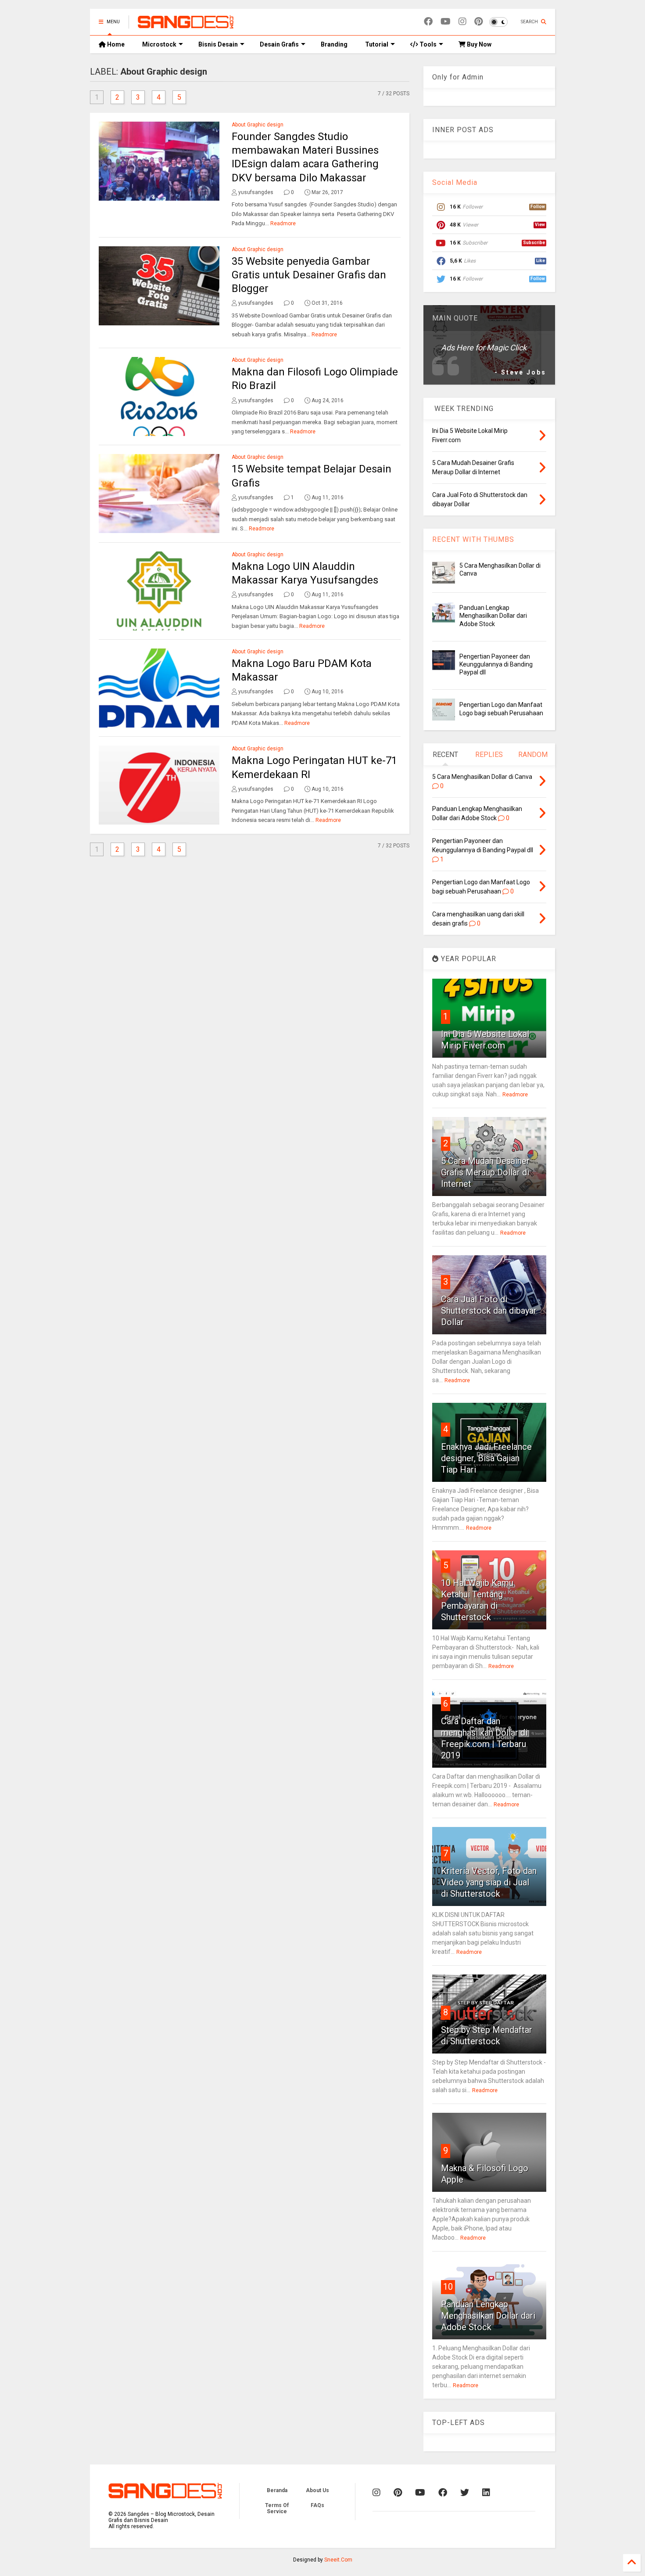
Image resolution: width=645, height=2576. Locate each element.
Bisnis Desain (218, 44)
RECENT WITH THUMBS (473, 539)
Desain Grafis (279, 44)
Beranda (277, 2490)
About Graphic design (258, 125)
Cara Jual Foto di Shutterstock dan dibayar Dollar (489, 1311)
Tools (427, 44)
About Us (317, 2490)
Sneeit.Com (338, 2560)
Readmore (283, 223)
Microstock (159, 44)
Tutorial (377, 44)
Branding (334, 44)
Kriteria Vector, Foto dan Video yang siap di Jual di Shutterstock (489, 1882)
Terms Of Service (277, 2508)
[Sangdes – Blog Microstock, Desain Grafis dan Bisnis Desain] (186, 25)
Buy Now (478, 44)
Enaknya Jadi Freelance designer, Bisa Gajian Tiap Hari (486, 1458)
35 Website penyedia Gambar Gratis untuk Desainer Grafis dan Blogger (309, 275)
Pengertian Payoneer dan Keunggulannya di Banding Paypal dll (496, 664)
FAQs (317, 2505)
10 (448, 2287)
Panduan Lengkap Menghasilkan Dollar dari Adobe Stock (493, 616)
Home (115, 44)
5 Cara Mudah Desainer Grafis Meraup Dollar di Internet (485, 1172)
